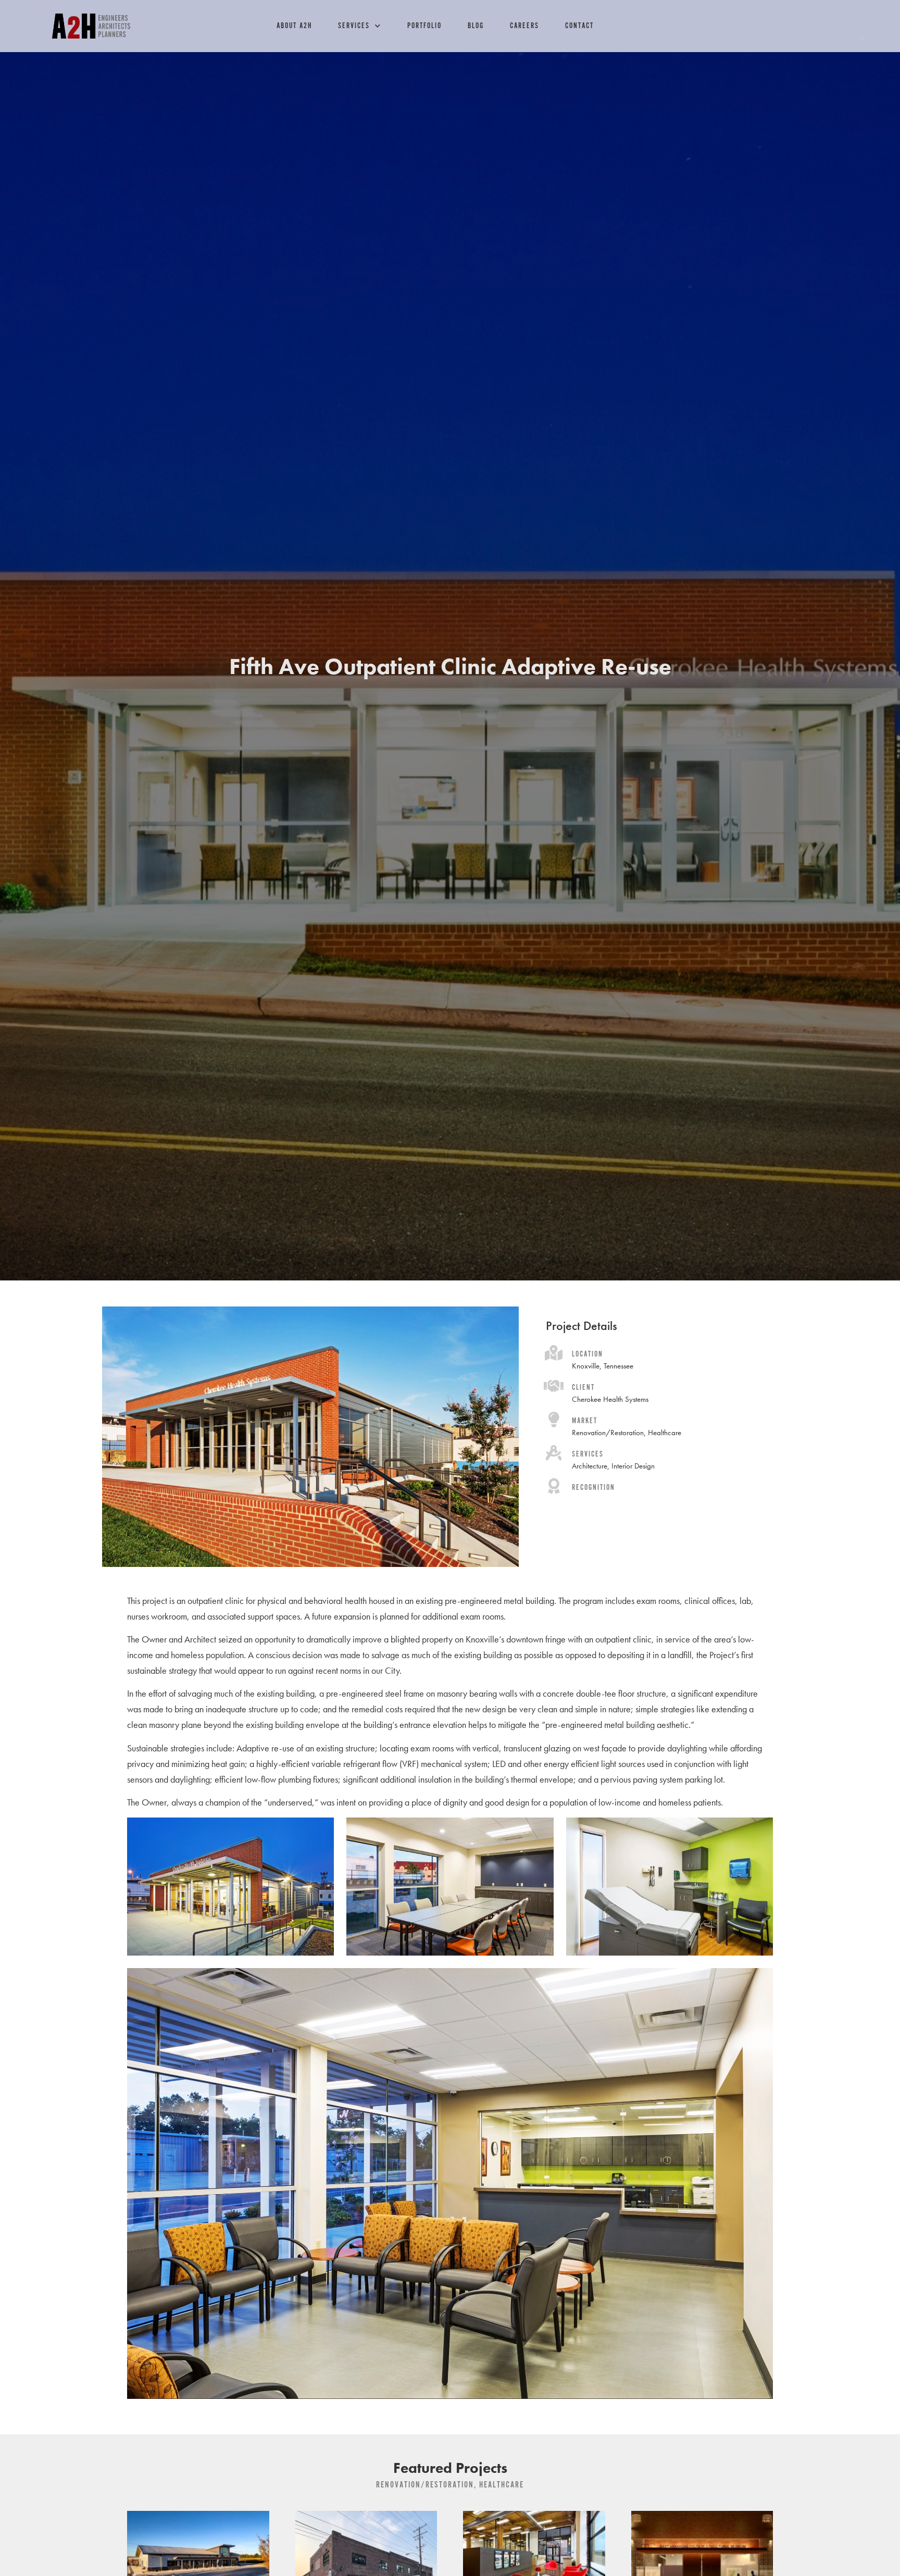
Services (354, 26)
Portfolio (424, 26)
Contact (579, 26)
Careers (524, 26)
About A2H (294, 26)
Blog (476, 26)
